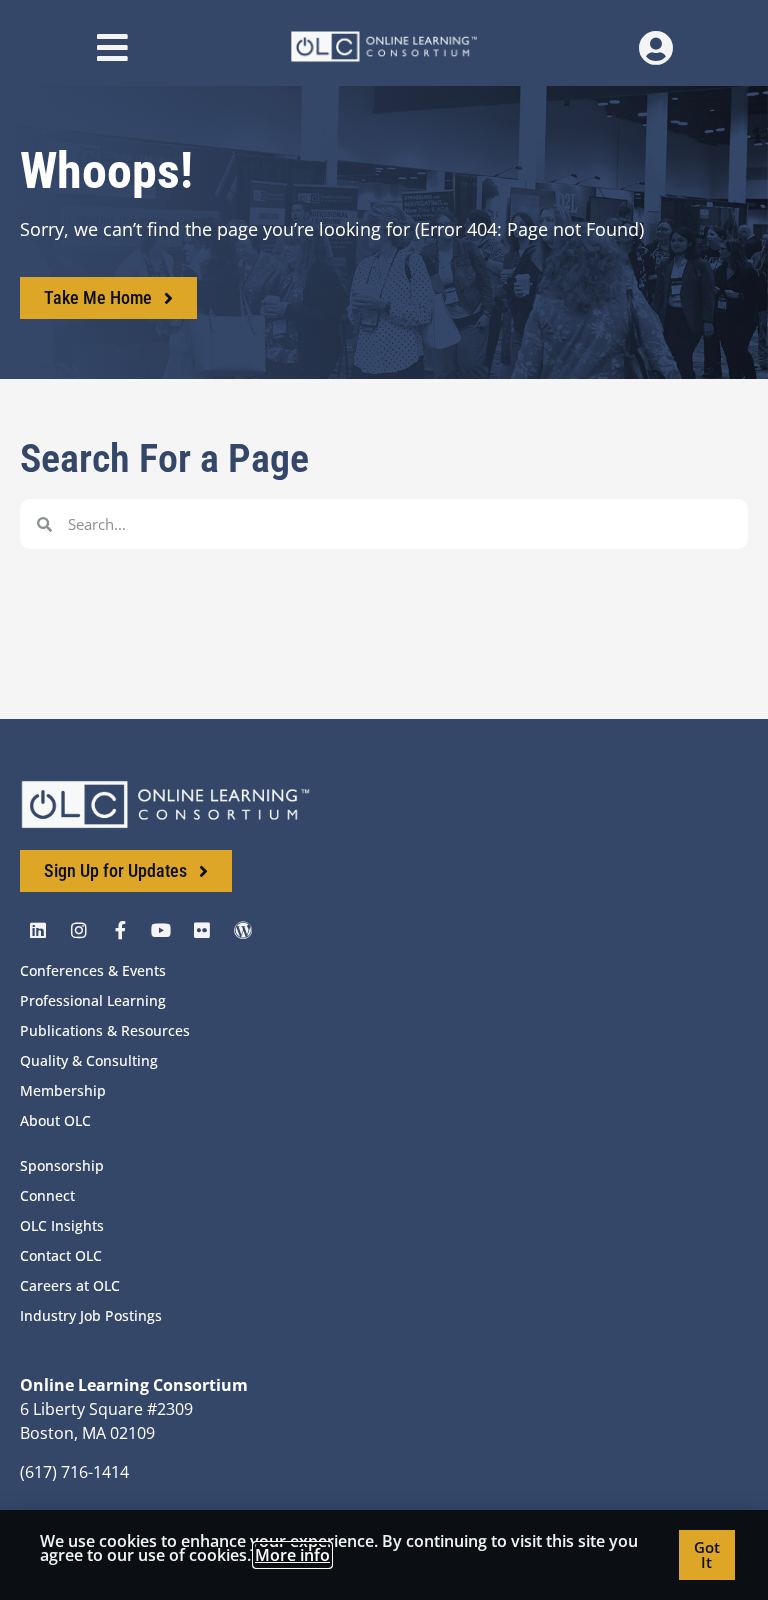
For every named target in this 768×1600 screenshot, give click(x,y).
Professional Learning (93, 1000)
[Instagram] (79, 930)
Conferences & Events (93, 970)
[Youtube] (161, 930)
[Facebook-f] (120, 930)
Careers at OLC (70, 1285)
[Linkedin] (38, 930)
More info (292, 1555)
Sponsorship (62, 1165)
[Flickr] (202, 930)
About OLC (55, 1120)
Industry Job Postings (91, 1315)
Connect (47, 1195)
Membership (63, 1090)
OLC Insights (62, 1225)
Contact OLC (61, 1255)
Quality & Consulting (89, 1060)
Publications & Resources (105, 1030)
